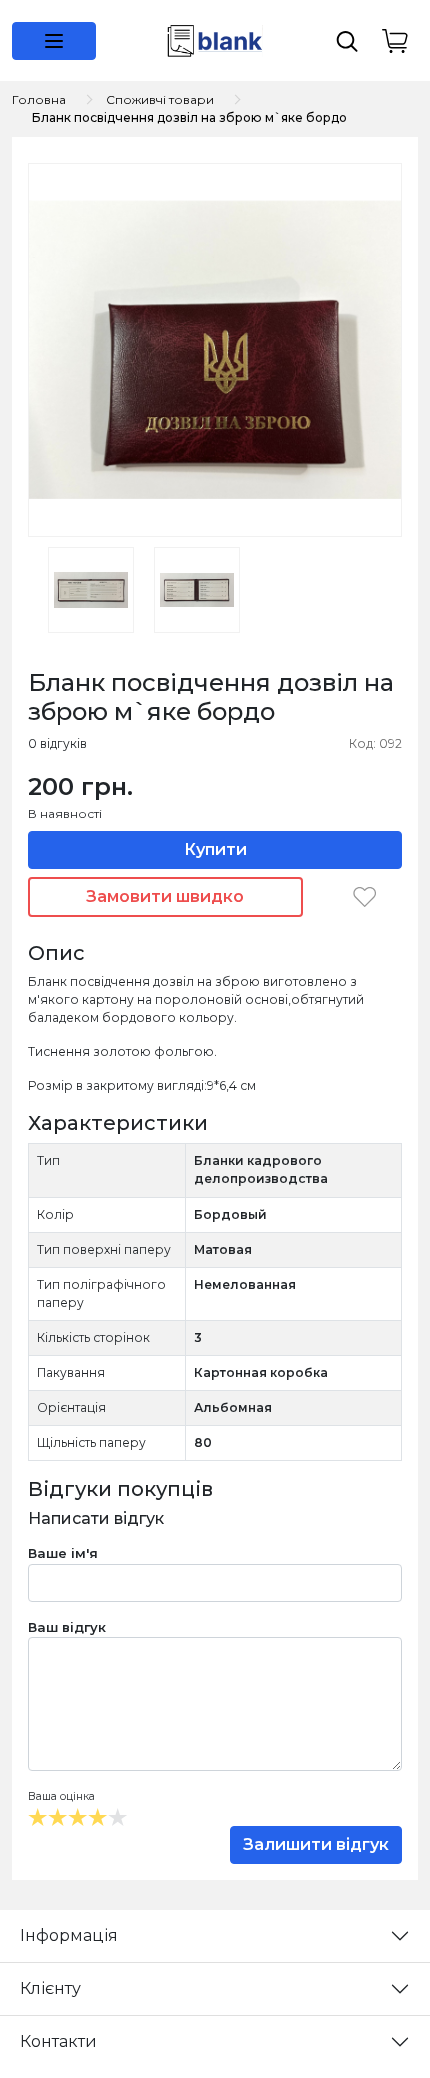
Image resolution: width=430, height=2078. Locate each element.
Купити (215, 849)
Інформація (69, 1935)
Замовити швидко (165, 896)
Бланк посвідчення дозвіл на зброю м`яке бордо (189, 117)
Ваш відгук (67, 1627)
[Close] (362, 1994)
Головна (39, 99)
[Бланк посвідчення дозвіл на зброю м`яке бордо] (215, 349)
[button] (54, 41)
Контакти (58, 2041)
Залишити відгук (316, 1844)
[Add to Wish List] (365, 896)
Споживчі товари (160, 99)
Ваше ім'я (63, 1553)
